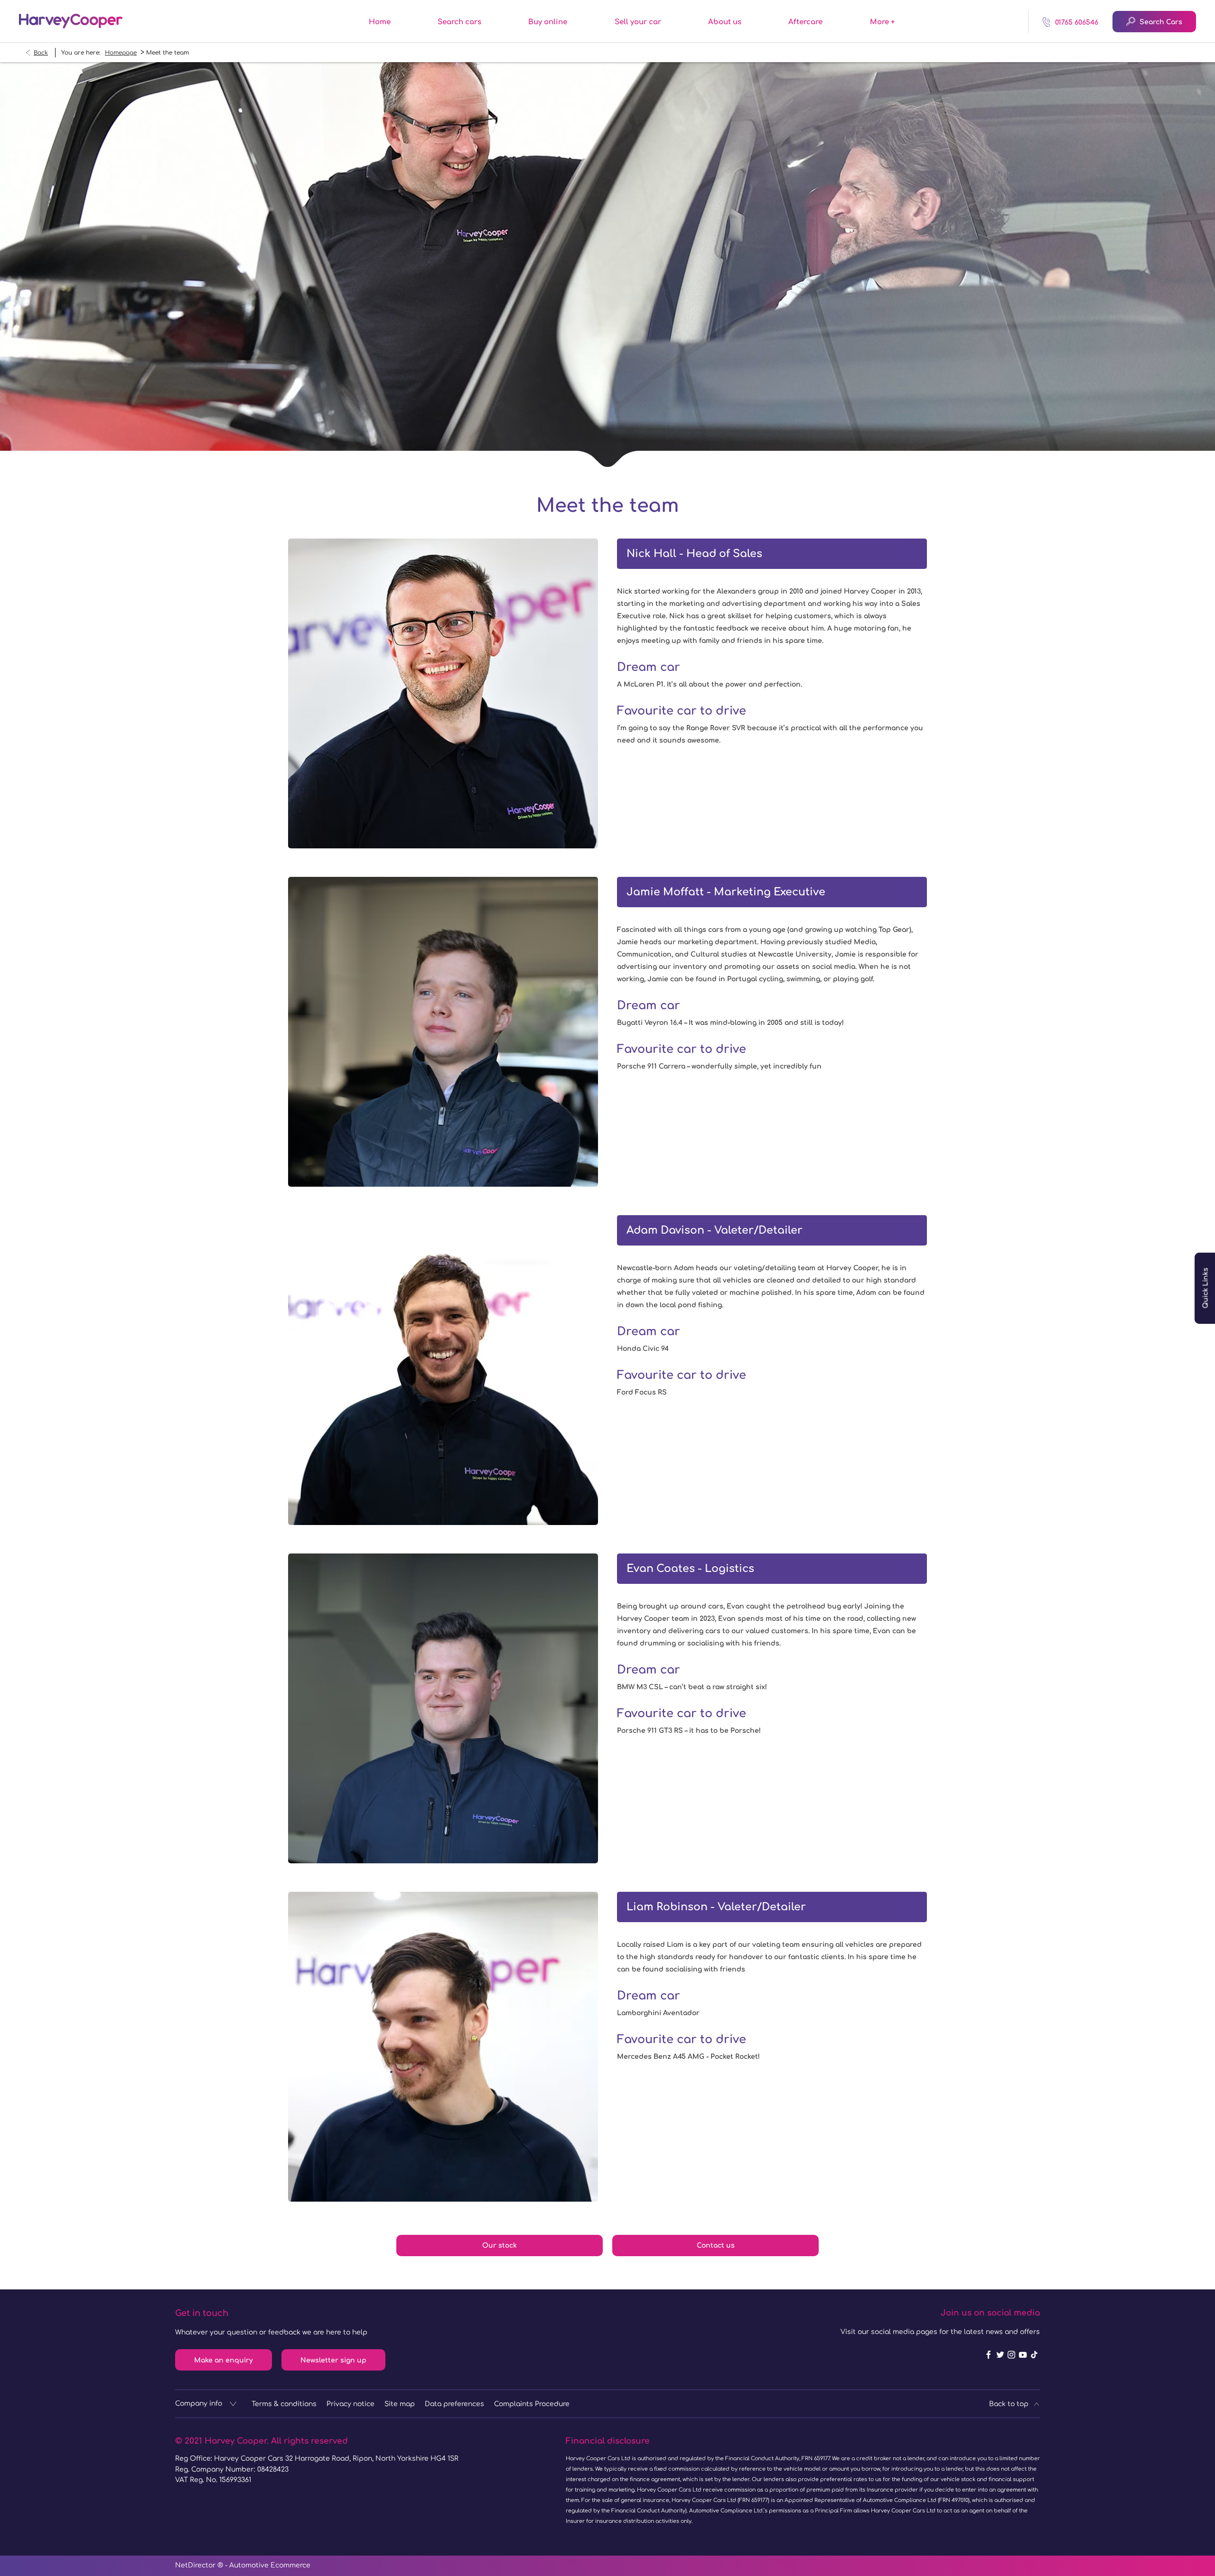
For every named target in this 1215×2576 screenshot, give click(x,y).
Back (41, 53)
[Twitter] (1000, 2355)
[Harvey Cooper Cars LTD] (71, 21)
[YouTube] (1023, 2355)
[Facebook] (989, 2355)
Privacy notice (350, 2404)
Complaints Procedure (532, 2404)
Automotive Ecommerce (270, 2565)
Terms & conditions (284, 2404)
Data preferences (454, 2404)
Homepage (121, 53)
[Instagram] (1011, 2355)
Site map (400, 2404)
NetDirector (196, 2565)
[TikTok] (1034, 2355)
